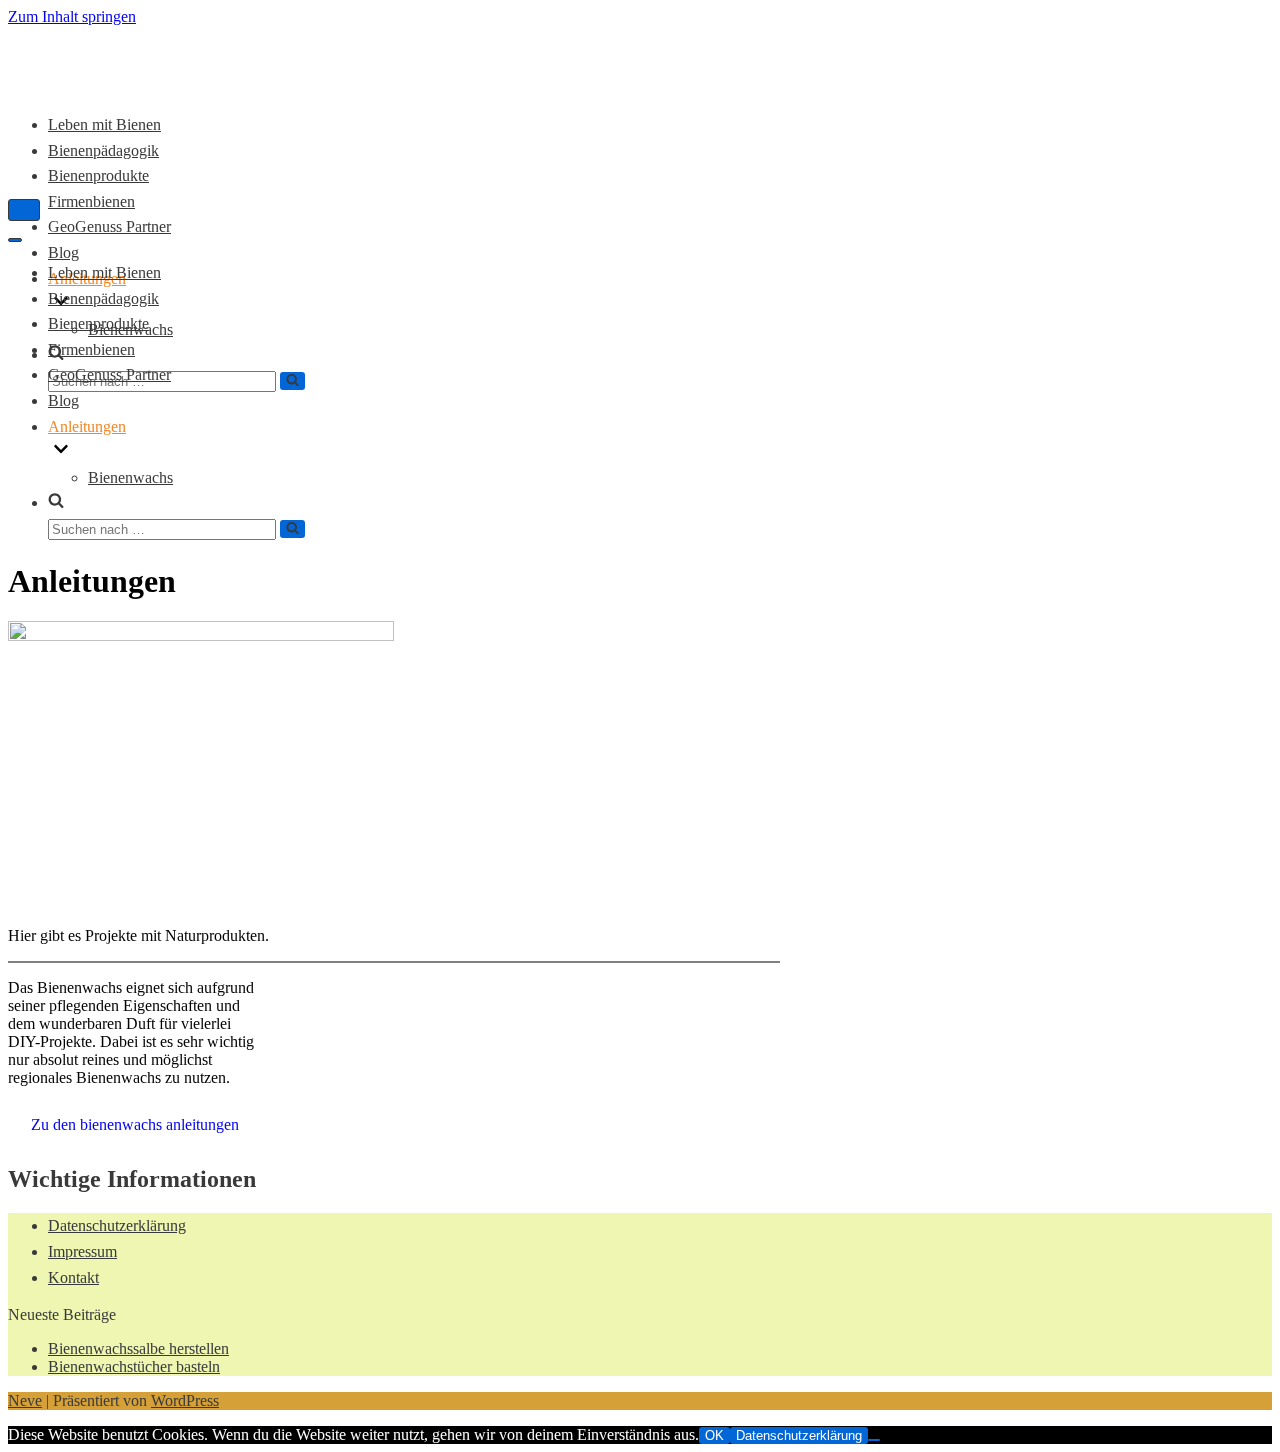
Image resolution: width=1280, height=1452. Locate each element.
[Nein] (874, 1440)
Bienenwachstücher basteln (134, 1366)
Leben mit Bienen (104, 124)
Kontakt (73, 1277)
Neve (25, 1400)
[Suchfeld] (292, 381)
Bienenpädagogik (103, 298)
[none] (200, 452)
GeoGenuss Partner (109, 226)
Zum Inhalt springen (72, 16)
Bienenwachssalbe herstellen (138, 1348)
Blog (63, 252)
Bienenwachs (130, 477)
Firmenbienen (91, 201)
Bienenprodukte (98, 323)
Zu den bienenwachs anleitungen (135, 1124)
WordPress (185, 1400)
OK (714, 1435)
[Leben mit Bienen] (98, 76)
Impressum (82, 1251)
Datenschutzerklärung (117, 1225)
